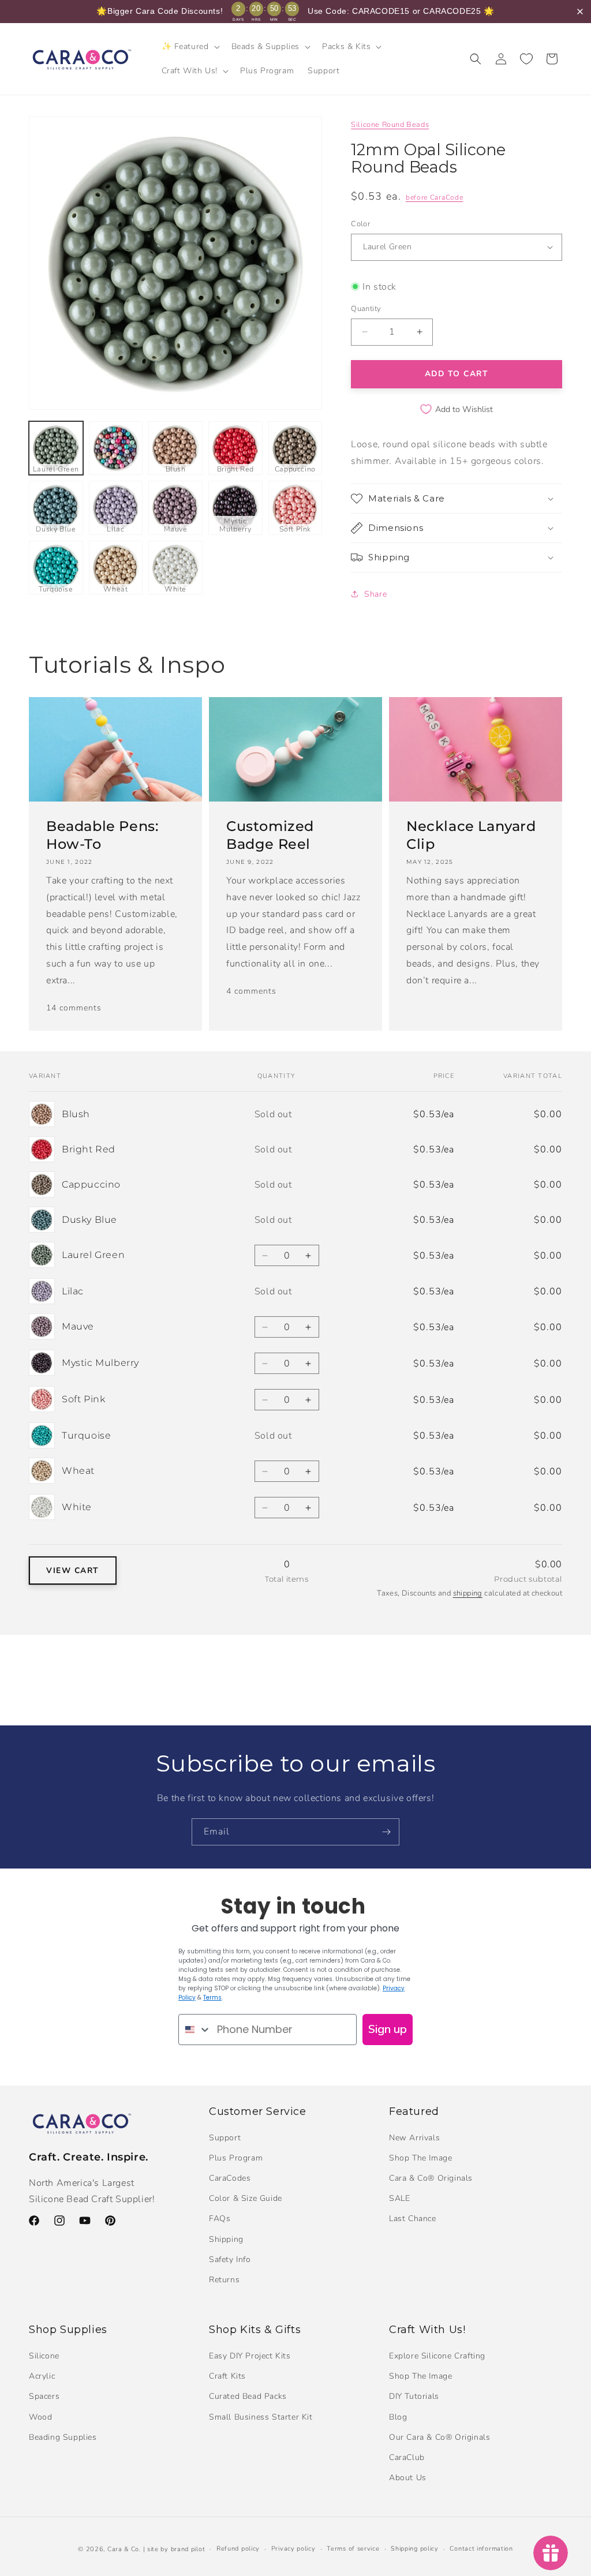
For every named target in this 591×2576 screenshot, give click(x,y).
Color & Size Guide (246, 2198)
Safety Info (230, 2259)
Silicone (44, 2356)
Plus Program (236, 2158)
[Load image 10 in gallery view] (295, 508)
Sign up (388, 2029)
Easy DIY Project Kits (250, 2356)
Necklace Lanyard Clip (471, 835)
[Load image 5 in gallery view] (295, 448)
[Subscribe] (386, 1832)
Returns (224, 2280)
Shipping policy (415, 2549)
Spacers (44, 2396)
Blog (398, 2417)
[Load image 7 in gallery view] (116, 508)
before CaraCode (435, 197)
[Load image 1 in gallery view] (56, 448)
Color (360, 224)
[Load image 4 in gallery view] (235, 448)
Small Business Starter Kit (261, 2417)
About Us (408, 2478)
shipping (468, 1593)
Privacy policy (293, 2549)
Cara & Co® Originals (431, 2178)
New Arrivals (414, 2138)
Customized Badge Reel (270, 835)
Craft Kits (227, 2376)
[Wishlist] (526, 59)
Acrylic (42, 2376)
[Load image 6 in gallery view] (56, 508)
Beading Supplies (63, 2437)
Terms (212, 1997)
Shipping (226, 2239)
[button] (190, 47)
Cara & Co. (124, 2549)
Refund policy (238, 2549)
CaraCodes (230, 2178)
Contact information (481, 2549)
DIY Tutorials (414, 2396)
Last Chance (413, 2219)
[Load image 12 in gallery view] (116, 568)
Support (225, 2138)
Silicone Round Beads (390, 125)
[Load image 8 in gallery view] (175, 508)
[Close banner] (580, 12)
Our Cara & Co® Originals (439, 2437)
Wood (40, 2417)
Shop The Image (420, 2158)
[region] (295, 12)
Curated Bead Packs (248, 2396)
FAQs (220, 2219)
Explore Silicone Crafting (437, 2356)
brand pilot (188, 2549)
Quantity (366, 309)
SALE (399, 2198)
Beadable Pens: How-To (102, 835)
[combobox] (195, 2030)
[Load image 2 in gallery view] (116, 448)
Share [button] (375, 594)
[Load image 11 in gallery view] (56, 568)
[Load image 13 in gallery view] (175, 568)
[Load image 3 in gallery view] (175, 448)
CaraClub (407, 2457)
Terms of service (353, 2549)
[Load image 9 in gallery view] (235, 508)
